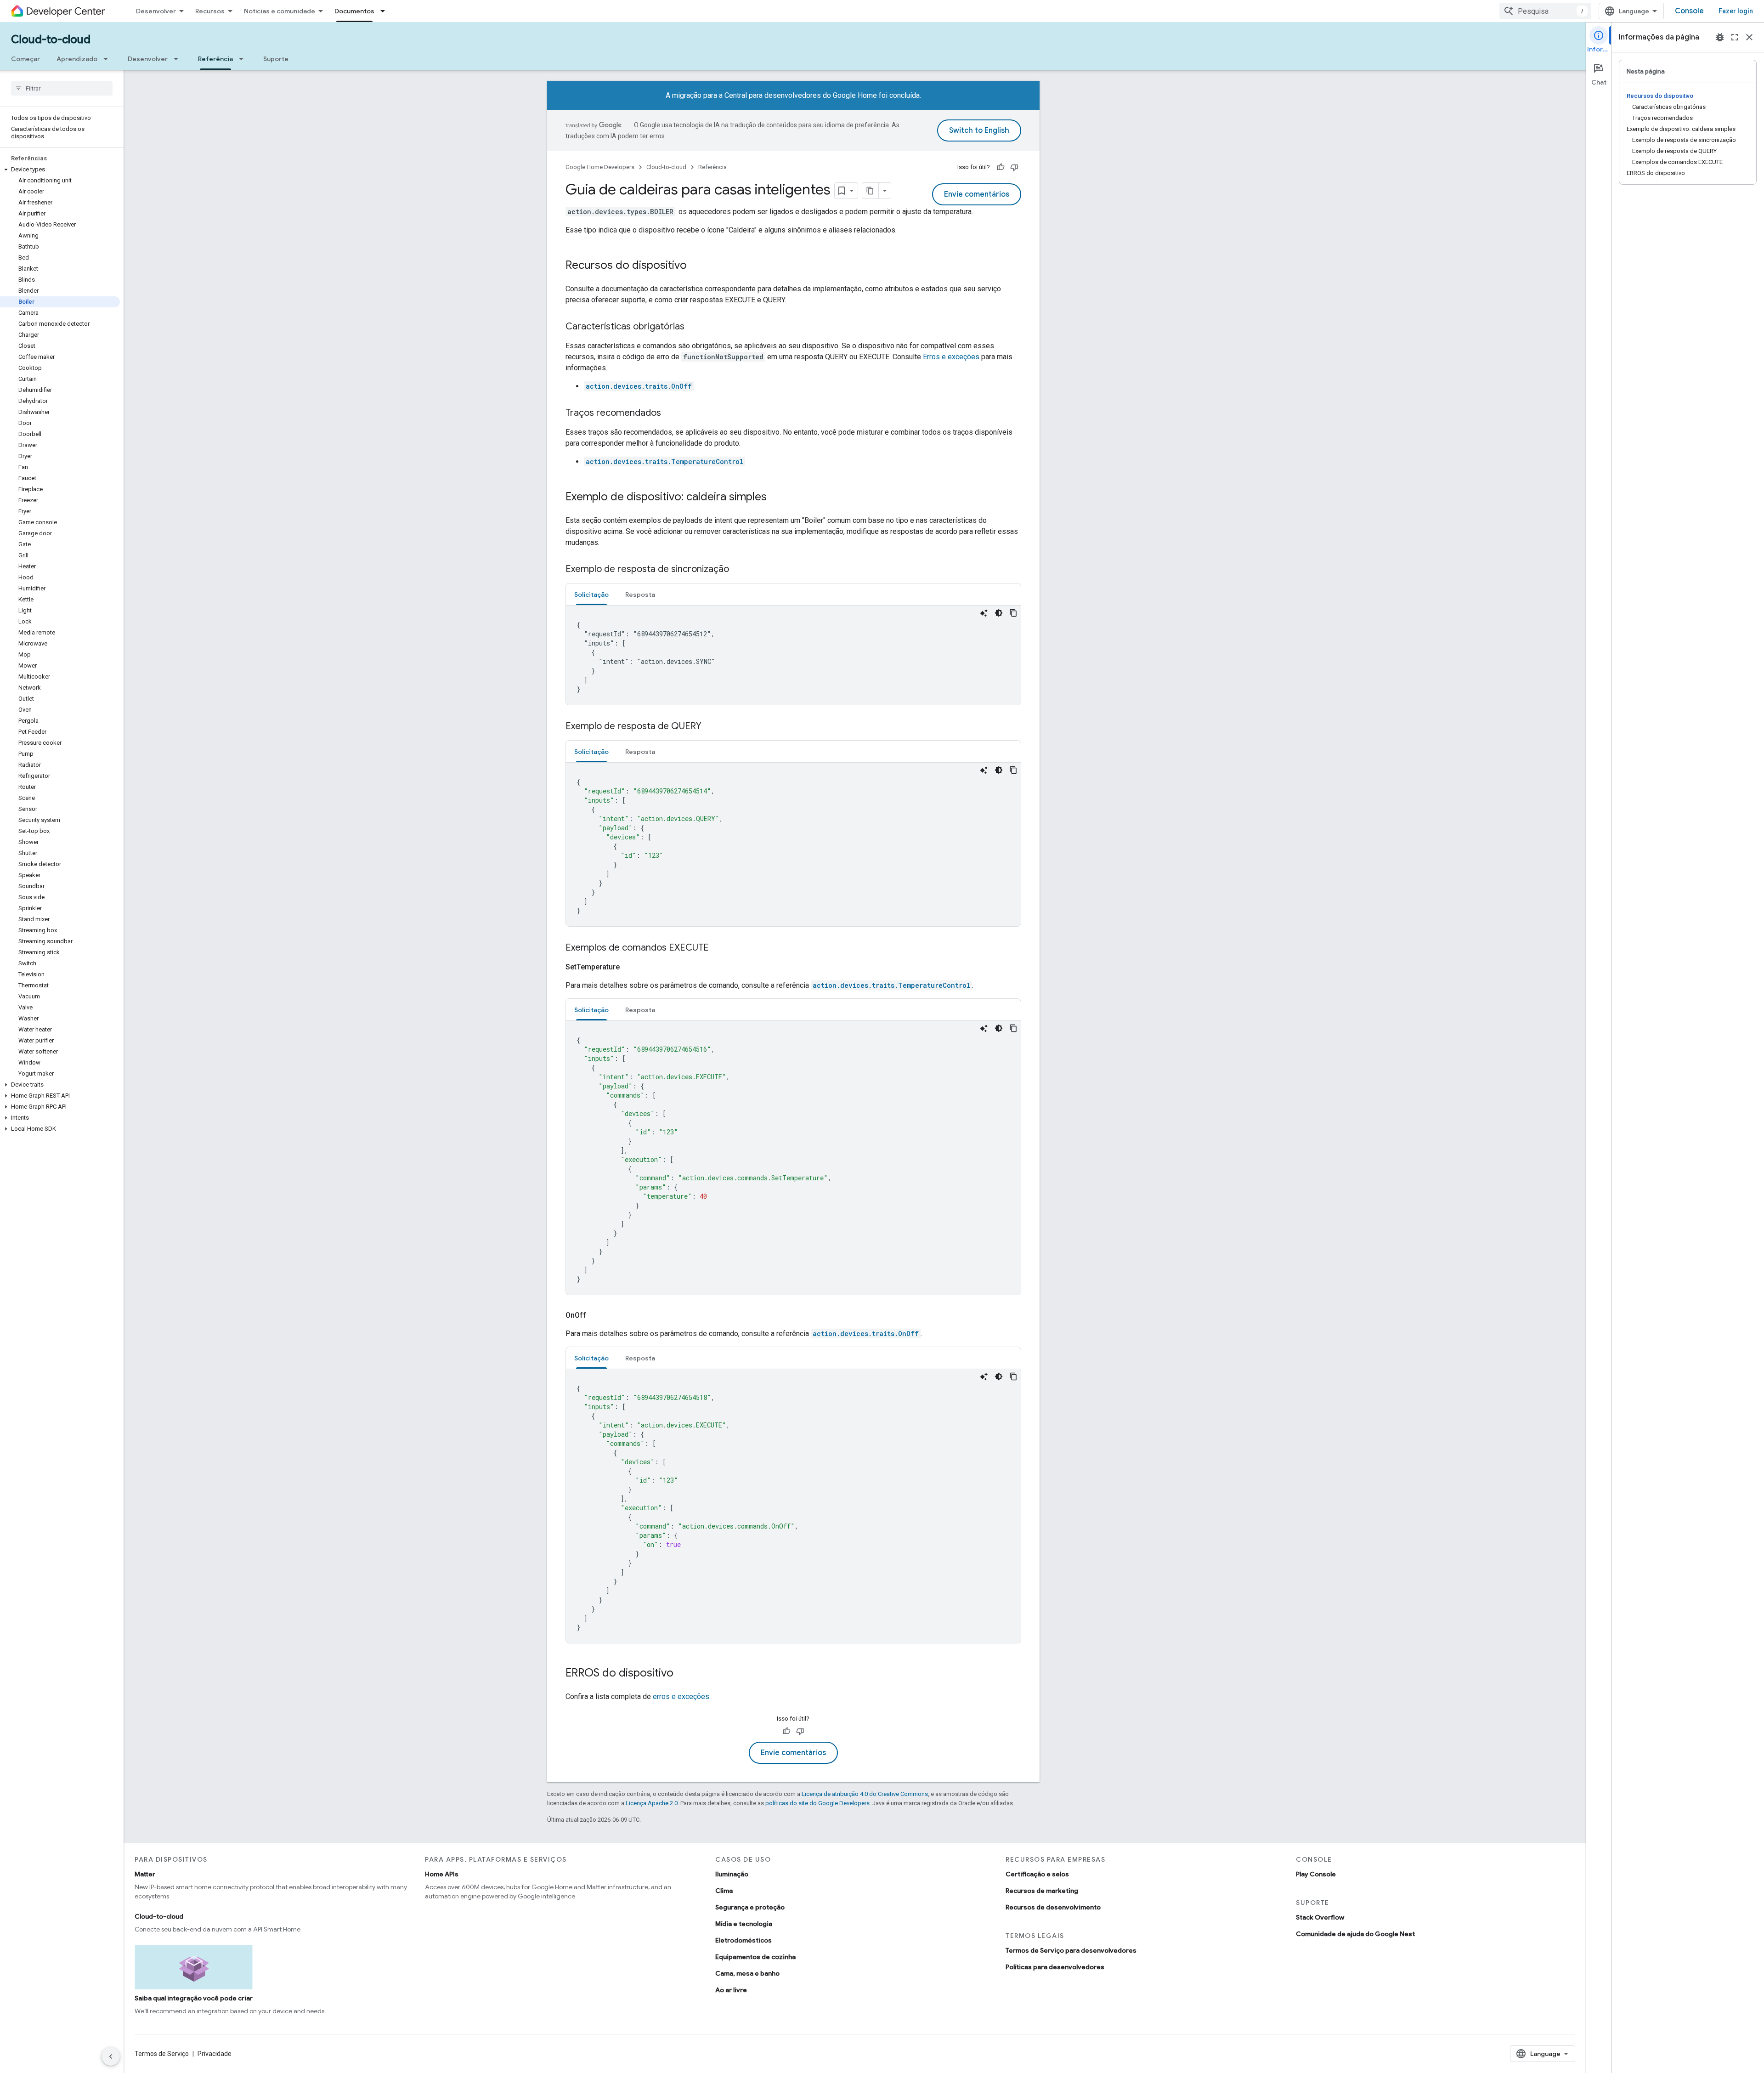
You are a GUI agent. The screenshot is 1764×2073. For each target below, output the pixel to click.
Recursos (210, 11)
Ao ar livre (731, 1990)
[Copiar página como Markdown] (871, 191)
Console (1689, 11)
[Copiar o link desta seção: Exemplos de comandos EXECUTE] (718, 948)
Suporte (276, 59)
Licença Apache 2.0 (652, 1803)
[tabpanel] (793, 655)
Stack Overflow (1320, 1917)
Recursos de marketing (1042, 1891)
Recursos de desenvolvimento (1053, 1907)
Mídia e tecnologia (744, 1924)
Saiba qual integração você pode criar (194, 1998)
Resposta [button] (640, 595)
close (1749, 37)
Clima (724, 1891)
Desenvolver (156, 11)
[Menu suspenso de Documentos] (385, 11)
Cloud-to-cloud (51, 40)
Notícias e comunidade (280, 11)
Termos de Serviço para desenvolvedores (1071, 1950)
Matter (145, 1874)
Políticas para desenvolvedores (1055, 1967)
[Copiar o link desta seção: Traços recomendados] (670, 413)
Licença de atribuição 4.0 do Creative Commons (865, 1794)
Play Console (1316, 1874)
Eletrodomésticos (743, 1940)
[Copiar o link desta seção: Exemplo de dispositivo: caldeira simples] (776, 498)
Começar (25, 59)
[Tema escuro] (999, 613)
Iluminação (732, 1874)
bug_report (1720, 37)
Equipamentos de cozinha (755, 1957)
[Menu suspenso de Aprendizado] (108, 59)
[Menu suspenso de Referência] (244, 59)
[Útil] (1001, 167)
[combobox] (1545, 11)
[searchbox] (62, 88)
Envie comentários (977, 194)
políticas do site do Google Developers (817, 1803)
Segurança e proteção (750, 1907)
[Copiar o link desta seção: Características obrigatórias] (694, 327)
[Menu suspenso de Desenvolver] (179, 59)
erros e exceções (681, 1696)
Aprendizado (77, 59)
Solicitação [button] (591, 595)
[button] (60, 170)
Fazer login (1736, 11)
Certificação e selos (1037, 1874)
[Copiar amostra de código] (1013, 613)
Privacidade (215, 2054)
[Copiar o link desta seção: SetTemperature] (631, 967)
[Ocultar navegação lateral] (111, 2056)
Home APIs (442, 1874)
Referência (215, 59)
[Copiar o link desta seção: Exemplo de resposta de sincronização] (738, 570)
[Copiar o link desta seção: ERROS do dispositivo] (683, 1674)
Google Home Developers (600, 167)
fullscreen (1735, 37)
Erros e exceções (951, 357)
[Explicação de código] (984, 613)
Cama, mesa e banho (747, 1973)
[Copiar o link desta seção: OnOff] (597, 1315)
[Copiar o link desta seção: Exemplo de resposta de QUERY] (711, 727)
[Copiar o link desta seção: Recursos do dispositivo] (696, 266)
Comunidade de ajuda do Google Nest (1355, 1934)
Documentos (354, 11)
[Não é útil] (1014, 167)
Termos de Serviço (162, 2054)
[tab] (591, 594)
